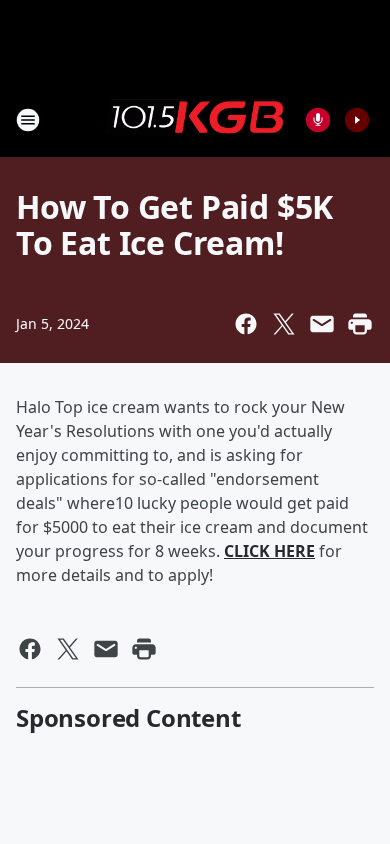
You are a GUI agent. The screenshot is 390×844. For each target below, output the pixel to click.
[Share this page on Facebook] (246, 324)
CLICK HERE (269, 551)
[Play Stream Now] (357, 120)
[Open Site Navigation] (28, 120)
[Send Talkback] (318, 120)
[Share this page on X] (284, 324)
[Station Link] (195, 119)
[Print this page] (360, 324)
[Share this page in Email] (322, 324)
